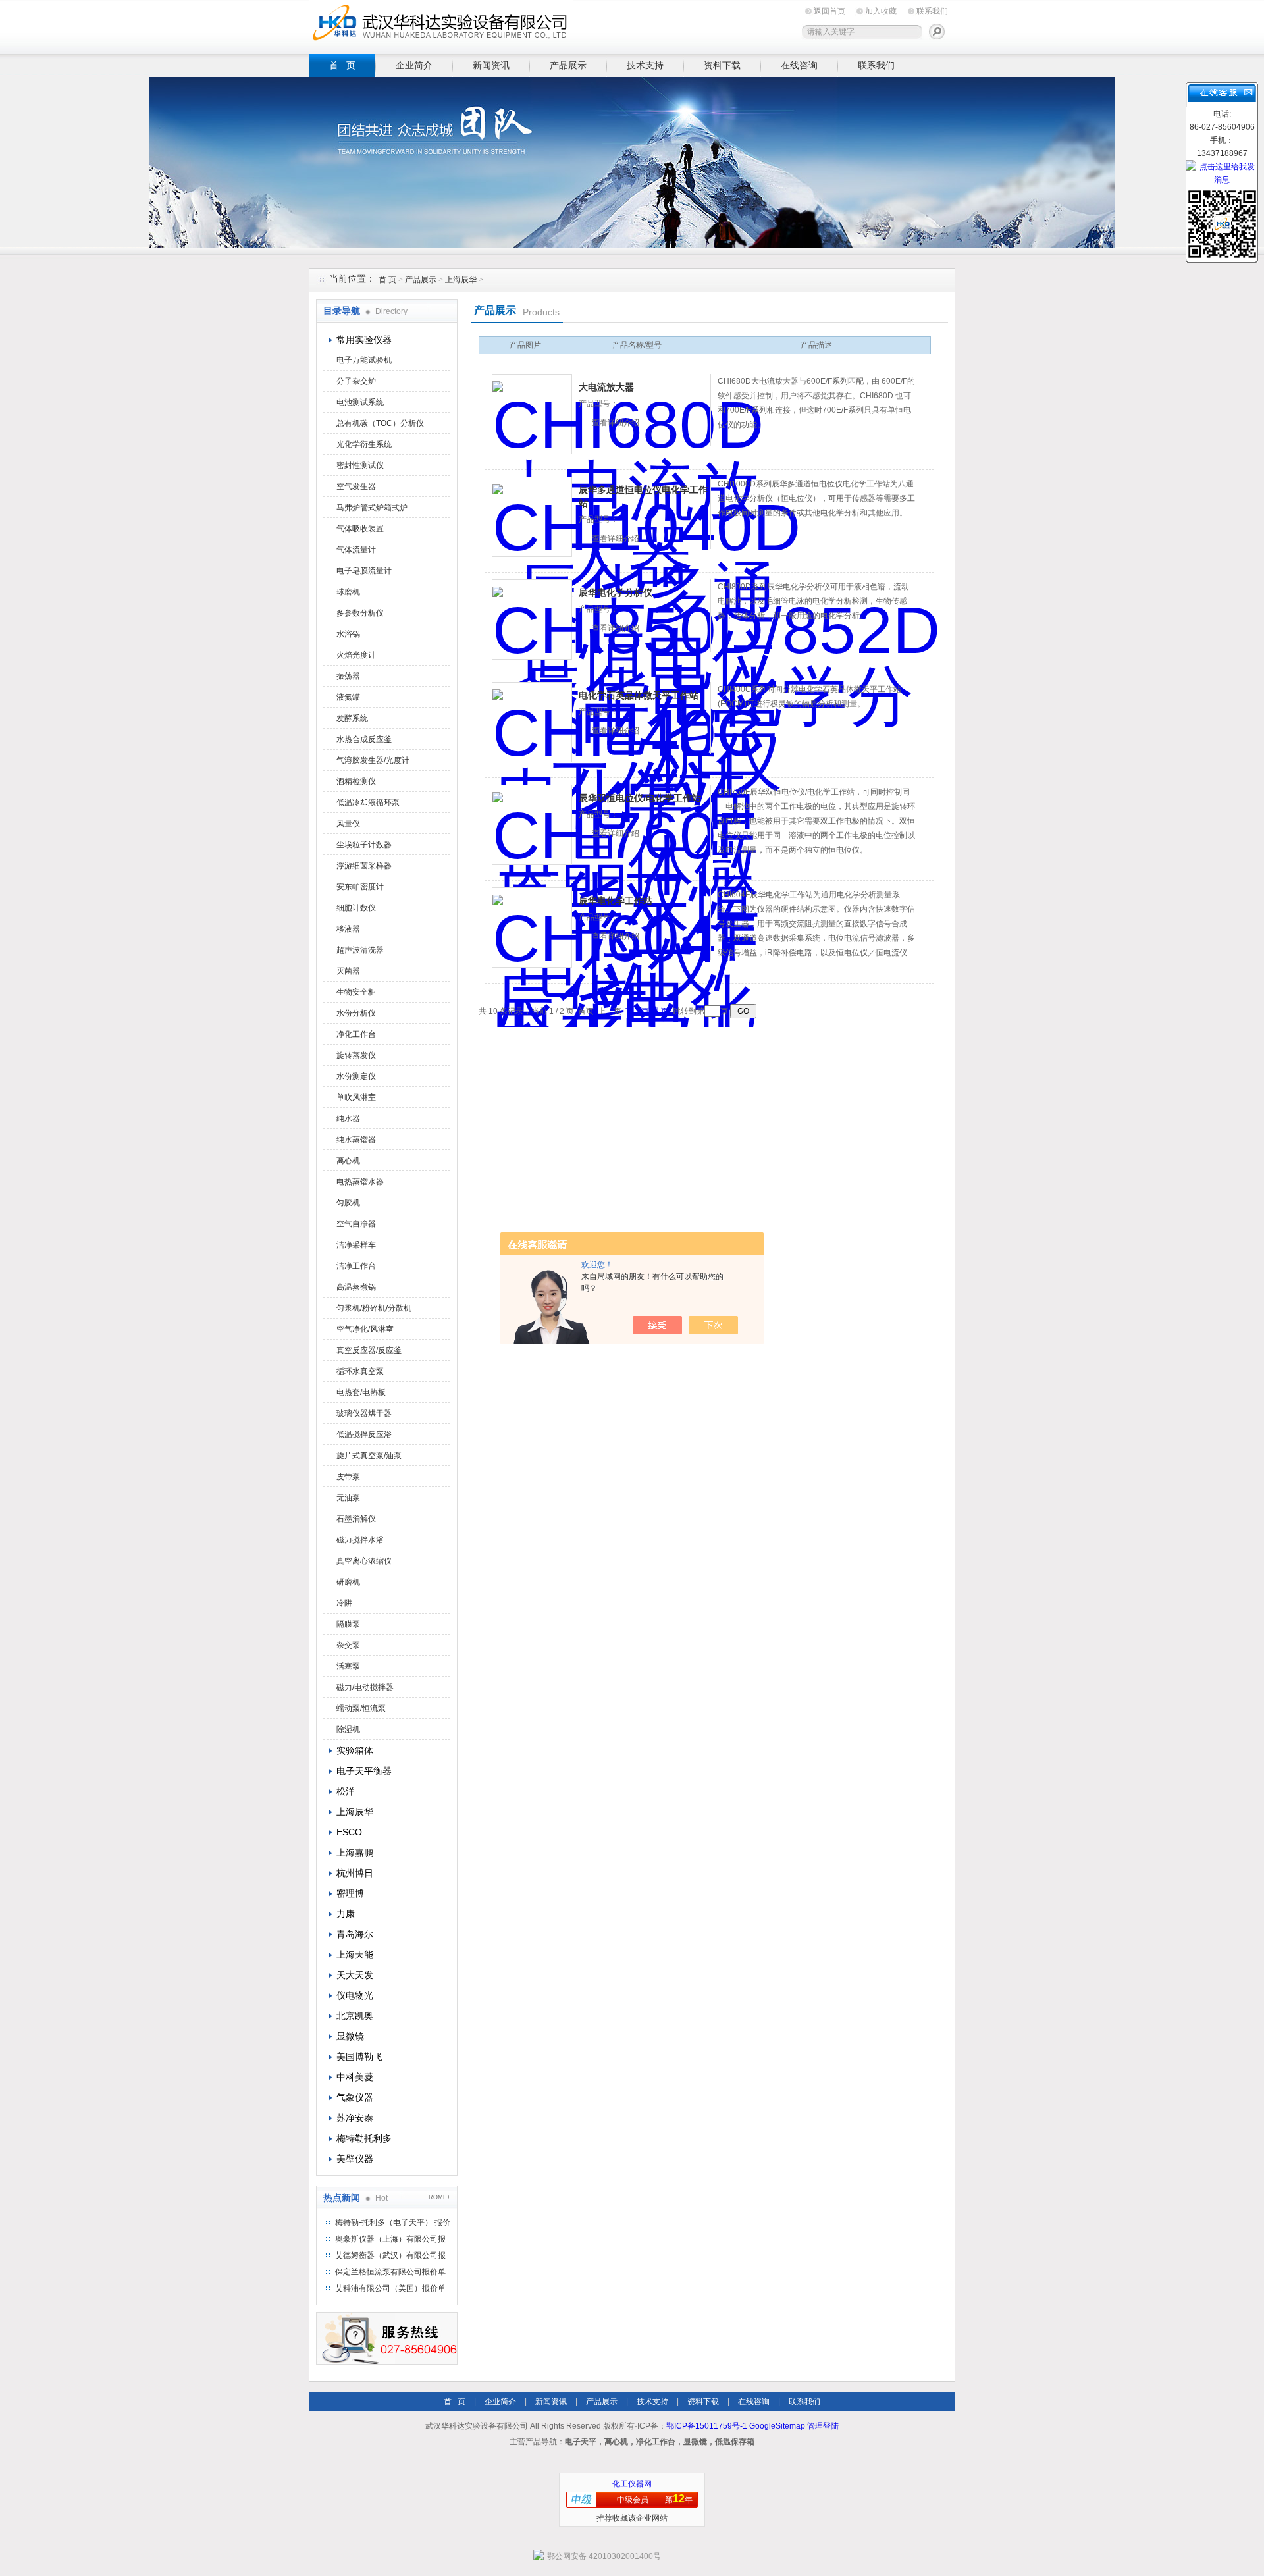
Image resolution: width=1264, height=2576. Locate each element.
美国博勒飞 (359, 2057)
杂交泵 (348, 1645)
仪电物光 (355, 1995)
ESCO (349, 1832)
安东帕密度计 (360, 887)
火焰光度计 (356, 655)
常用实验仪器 (364, 340)
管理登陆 (823, 2426)
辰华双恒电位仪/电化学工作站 (640, 798)
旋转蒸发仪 (356, 1055)
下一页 (637, 1011)
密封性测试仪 (360, 465)
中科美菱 (355, 2077)
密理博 (350, 1893)
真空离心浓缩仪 (364, 1561)
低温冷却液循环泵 (368, 802)
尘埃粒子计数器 (364, 845)
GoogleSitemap (777, 2426)
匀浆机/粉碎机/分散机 (374, 1308)
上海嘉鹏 (355, 1853)
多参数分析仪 (360, 613)
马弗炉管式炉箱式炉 (372, 508)
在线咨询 (799, 65)
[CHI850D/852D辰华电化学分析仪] (532, 619)
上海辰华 (461, 280)
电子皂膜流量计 (364, 571)
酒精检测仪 (356, 781)
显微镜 (350, 2036)
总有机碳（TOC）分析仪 (380, 423)
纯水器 (348, 1118)
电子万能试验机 (364, 360)
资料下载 (722, 65)
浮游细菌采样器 (364, 866)
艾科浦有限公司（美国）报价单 (390, 2288)
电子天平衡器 (364, 1771)
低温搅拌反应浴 (364, 1434)
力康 (346, 1914)
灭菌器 (348, 971)
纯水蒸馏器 (356, 1140)
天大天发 (355, 1975)
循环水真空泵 (360, 1371)
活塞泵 (348, 1666)
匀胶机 (348, 1203)
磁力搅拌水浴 (360, 1540)
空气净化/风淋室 (365, 1329)
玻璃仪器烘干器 (364, 1413)
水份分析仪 (356, 1013)
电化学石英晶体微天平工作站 (639, 695)
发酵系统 (352, 718)
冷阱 (344, 1603)
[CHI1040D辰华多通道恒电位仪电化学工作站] (532, 517)
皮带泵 (348, 1477)
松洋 (346, 1791)
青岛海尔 (355, 1934)
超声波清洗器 (360, 950)
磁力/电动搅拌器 (365, 1687)
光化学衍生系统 (364, 444)
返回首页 (829, 11)
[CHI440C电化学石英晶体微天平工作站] (532, 722)
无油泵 (348, 1498)
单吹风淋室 (356, 1097)
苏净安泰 (355, 2118)
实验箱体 (355, 1750)
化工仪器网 (632, 2484)
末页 (661, 1011)
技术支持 (645, 65)
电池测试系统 (360, 402)
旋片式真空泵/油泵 (369, 1456)
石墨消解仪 (356, 1519)
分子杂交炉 (356, 381)
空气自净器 (356, 1224)
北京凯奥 (355, 2016)
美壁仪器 (355, 2159)
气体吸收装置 (360, 529)
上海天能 (355, 1955)
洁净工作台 (356, 1266)
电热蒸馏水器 (360, 1182)
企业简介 (414, 65)
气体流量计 (356, 550)
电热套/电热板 (361, 1392)
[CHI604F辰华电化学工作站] (532, 928)
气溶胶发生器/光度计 (373, 760)
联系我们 (932, 11)
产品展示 (568, 65)
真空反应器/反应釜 (369, 1350)
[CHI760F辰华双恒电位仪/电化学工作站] (532, 825)
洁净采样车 (356, 1245)
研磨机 (348, 1582)
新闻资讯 (491, 65)
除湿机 (348, 1729)
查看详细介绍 (616, 423)
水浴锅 (348, 634)
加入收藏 (881, 11)
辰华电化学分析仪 (616, 592)
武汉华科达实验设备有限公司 (441, 25)
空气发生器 (356, 486)
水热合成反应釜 (364, 739)
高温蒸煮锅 (356, 1287)
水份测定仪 (356, 1076)
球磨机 (348, 592)
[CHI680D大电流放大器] (532, 414)
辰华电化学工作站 (616, 901)
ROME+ (439, 2197)
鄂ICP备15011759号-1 (707, 2426)
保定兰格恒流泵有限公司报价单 (390, 2272)
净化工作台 (356, 1034)
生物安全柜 (356, 992)
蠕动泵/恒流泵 (361, 1708)
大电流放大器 (606, 387)
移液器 (348, 929)
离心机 (348, 1161)
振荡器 (348, 676)
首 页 (342, 65)
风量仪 (348, 824)
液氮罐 (348, 697)
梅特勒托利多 (364, 2138)
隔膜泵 (348, 1624)
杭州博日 (355, 1873)
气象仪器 (355, 2097)
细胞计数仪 (356, 908)
